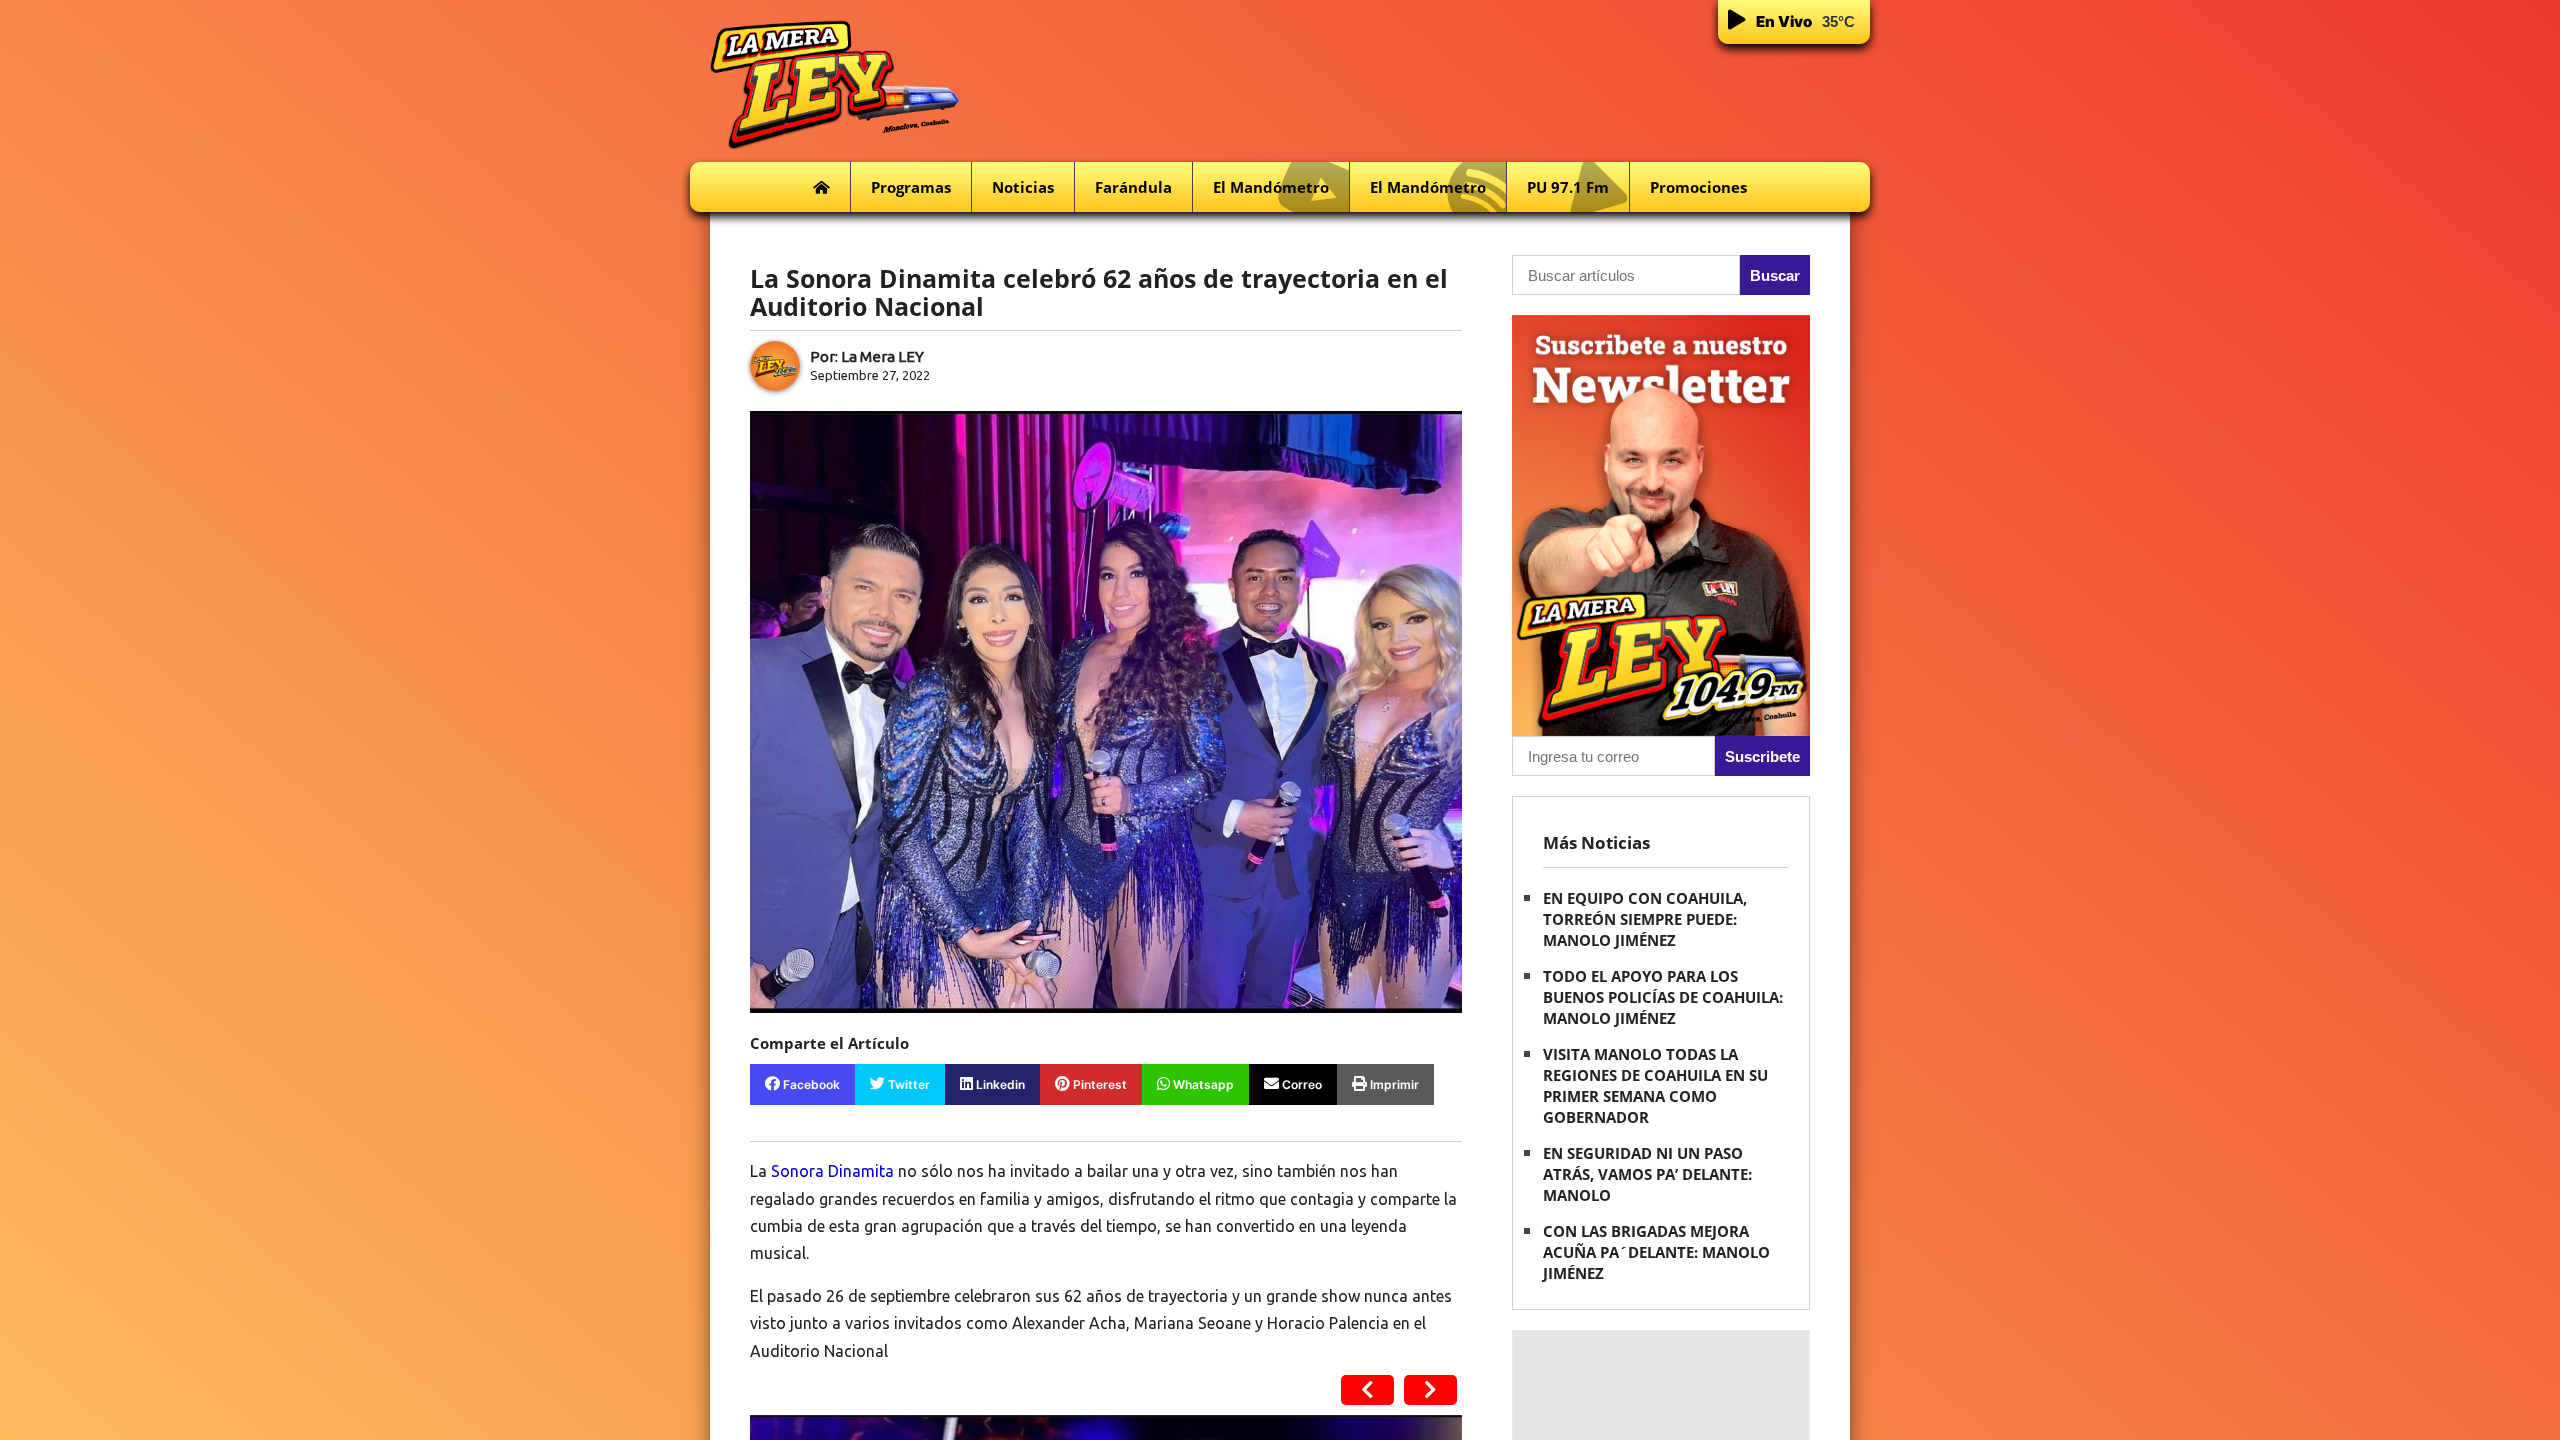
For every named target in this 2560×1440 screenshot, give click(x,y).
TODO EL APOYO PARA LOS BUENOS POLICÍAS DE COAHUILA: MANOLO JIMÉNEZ (1663, 997)
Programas (911, 187)
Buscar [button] (1775, 275)
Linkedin (999, 1084)
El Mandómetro (1271, 187)
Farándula (1133, 187)
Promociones (1698, 187)
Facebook (810, 1084)
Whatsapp (1202, 1084)
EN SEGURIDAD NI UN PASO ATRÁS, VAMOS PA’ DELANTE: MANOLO (1647, 1174)
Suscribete (1762, 756)
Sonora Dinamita (832, 1171)
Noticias (1023, 187)
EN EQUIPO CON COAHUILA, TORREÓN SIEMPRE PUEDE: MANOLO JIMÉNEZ (1645, 919)
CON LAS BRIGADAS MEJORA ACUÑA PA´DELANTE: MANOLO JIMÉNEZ (1656, 1252)
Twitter (907, 1084)
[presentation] (1367, 1390)
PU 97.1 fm (1568, 187)
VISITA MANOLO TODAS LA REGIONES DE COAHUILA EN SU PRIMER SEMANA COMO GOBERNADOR (1655, 1085)
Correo (1300, 1084)
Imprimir (1393, 1084)
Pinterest (1098, 1084)
